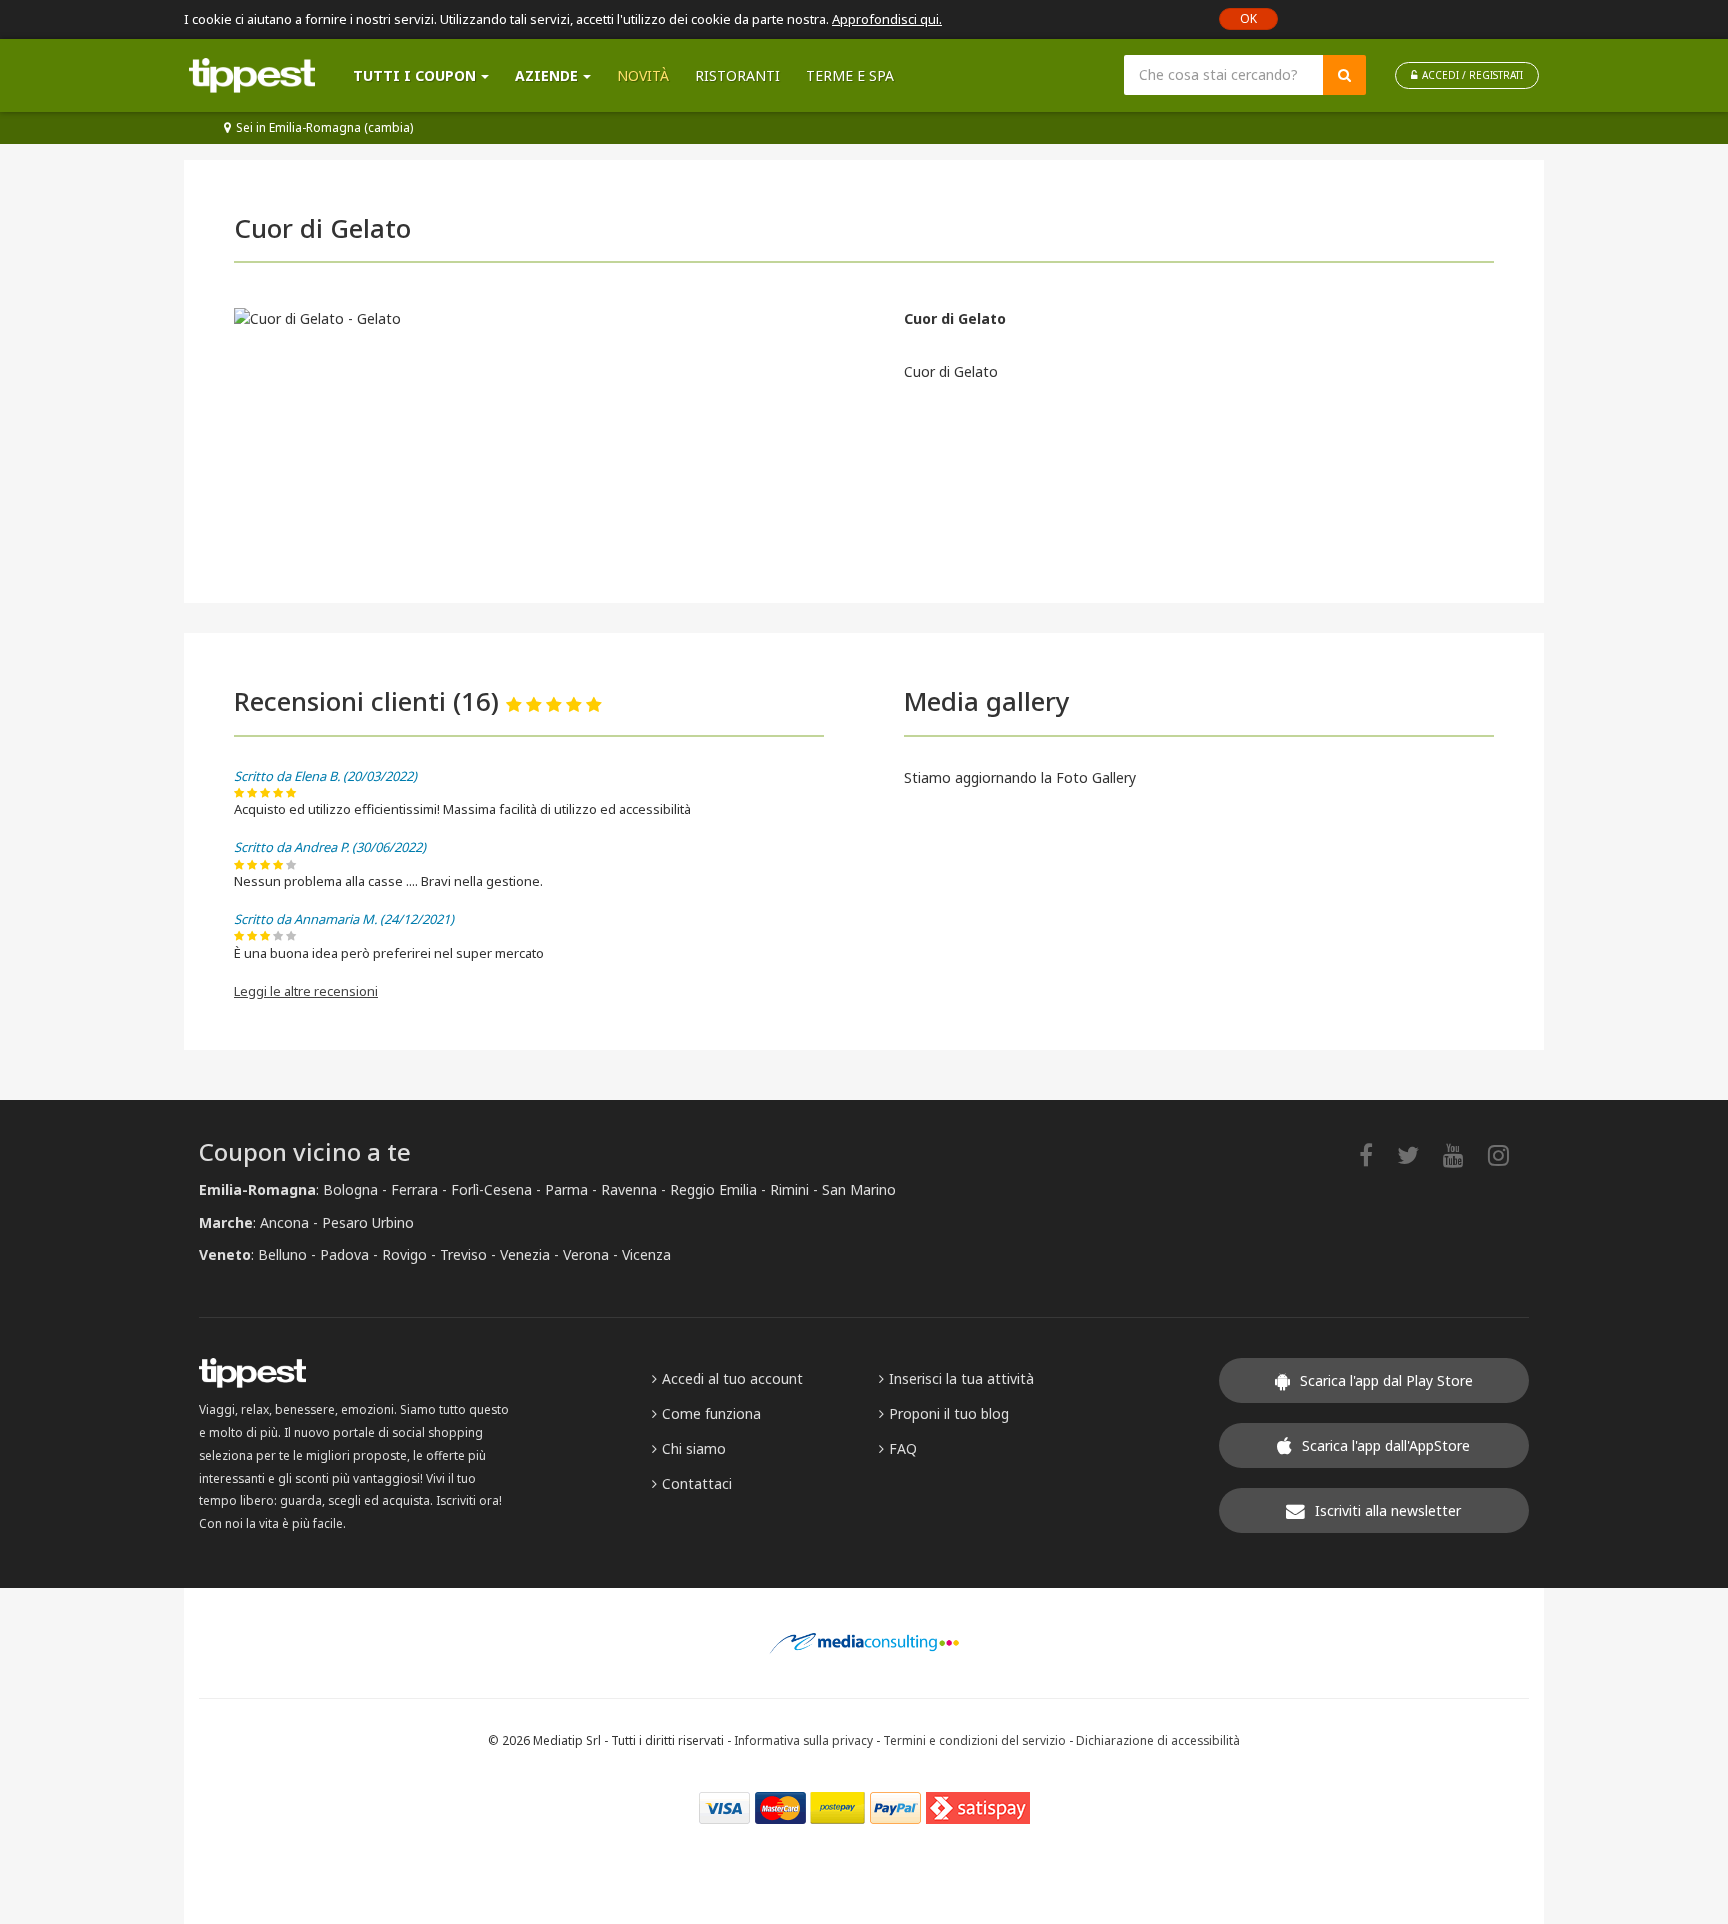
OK (1248, 18)
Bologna (350, 1189)
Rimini (789, 1189)
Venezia (525, 1254)
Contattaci (697, 1483)
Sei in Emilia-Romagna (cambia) (324, 127)
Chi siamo (694, 1448)
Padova (344, 1254)
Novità (643, 75)
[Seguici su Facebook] (1376, 1154)
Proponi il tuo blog (949, 1413)
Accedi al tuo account (732, 1378)
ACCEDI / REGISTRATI (1472, 75)
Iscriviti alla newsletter (1388, 1510)
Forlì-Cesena (491, 1189)
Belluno (282, 1254)
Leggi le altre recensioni (306, 991)
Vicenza (646, 1254)
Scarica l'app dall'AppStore (1386, 1445)
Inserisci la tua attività (961, 1378)
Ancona (284, 1222)
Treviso (463, 1254)
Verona (586, 1254)
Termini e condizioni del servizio (974, 1740)
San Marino (859, 1189)
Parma (566, 1189)
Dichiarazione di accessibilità (1158, 1740)
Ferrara (414, 1189)
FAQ (903, 1448)
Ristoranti (737, 75)
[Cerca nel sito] (1344, 75)
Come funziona (711, 1413)
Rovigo (404, 1254)
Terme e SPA (850, 75)
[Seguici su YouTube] (1463, 1154)
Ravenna (629, 1189)
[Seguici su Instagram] (1508, 1154)
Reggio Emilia (713, 1189)
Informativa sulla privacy (803, 1740)
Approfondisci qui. (887, 19)
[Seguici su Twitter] (1418, 1154)
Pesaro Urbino (368, 1222)
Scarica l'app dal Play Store (1386, 1380)
